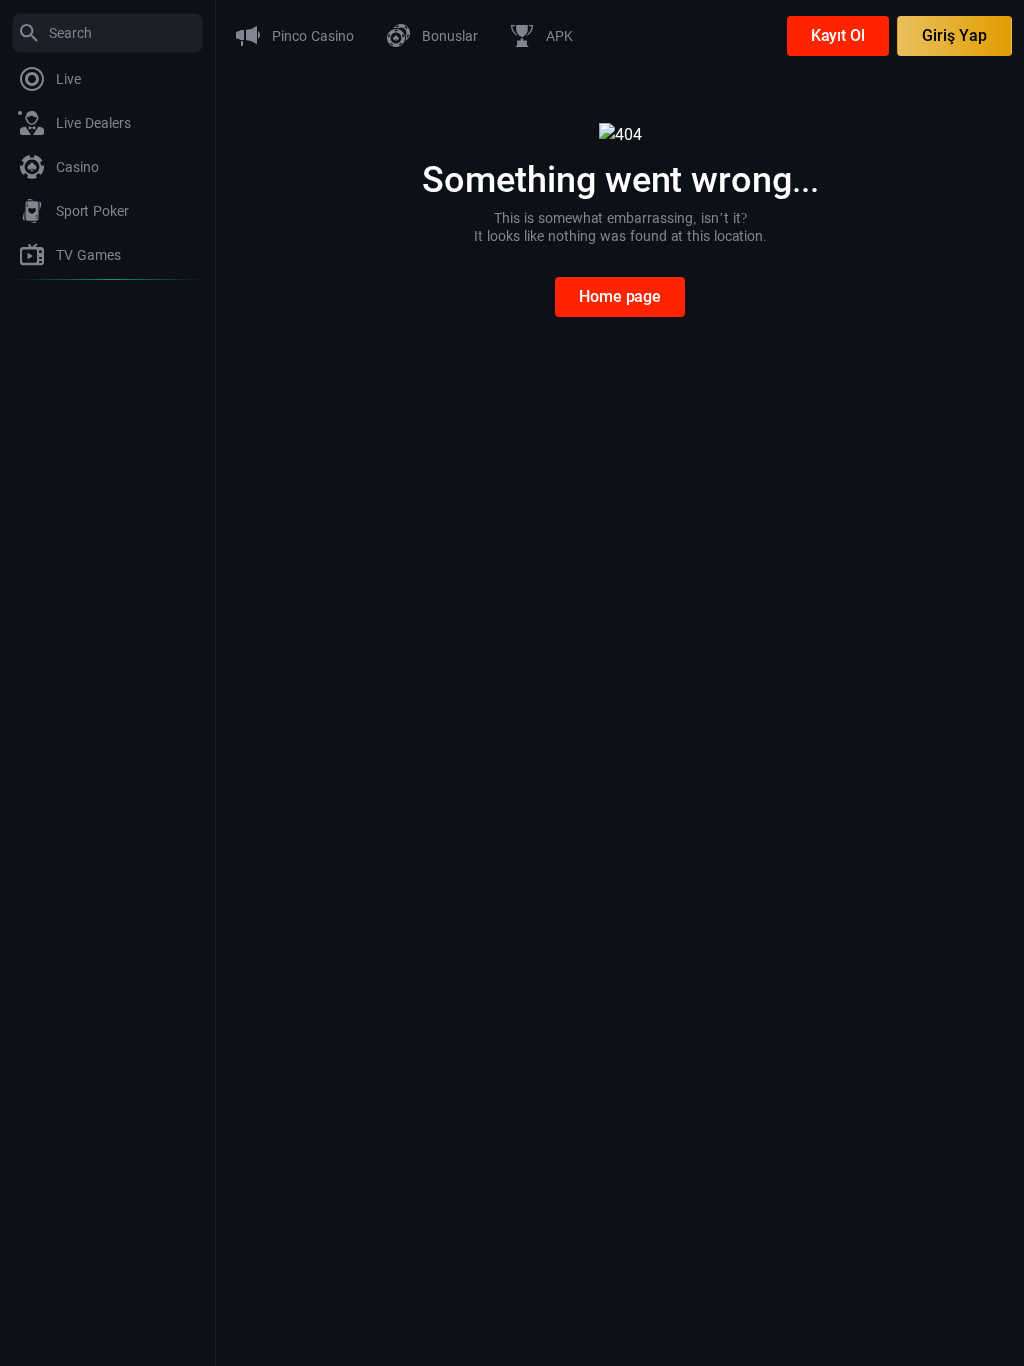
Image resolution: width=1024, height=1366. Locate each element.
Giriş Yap (954, 35)
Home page (620, 296)
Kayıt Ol (838, 35)
